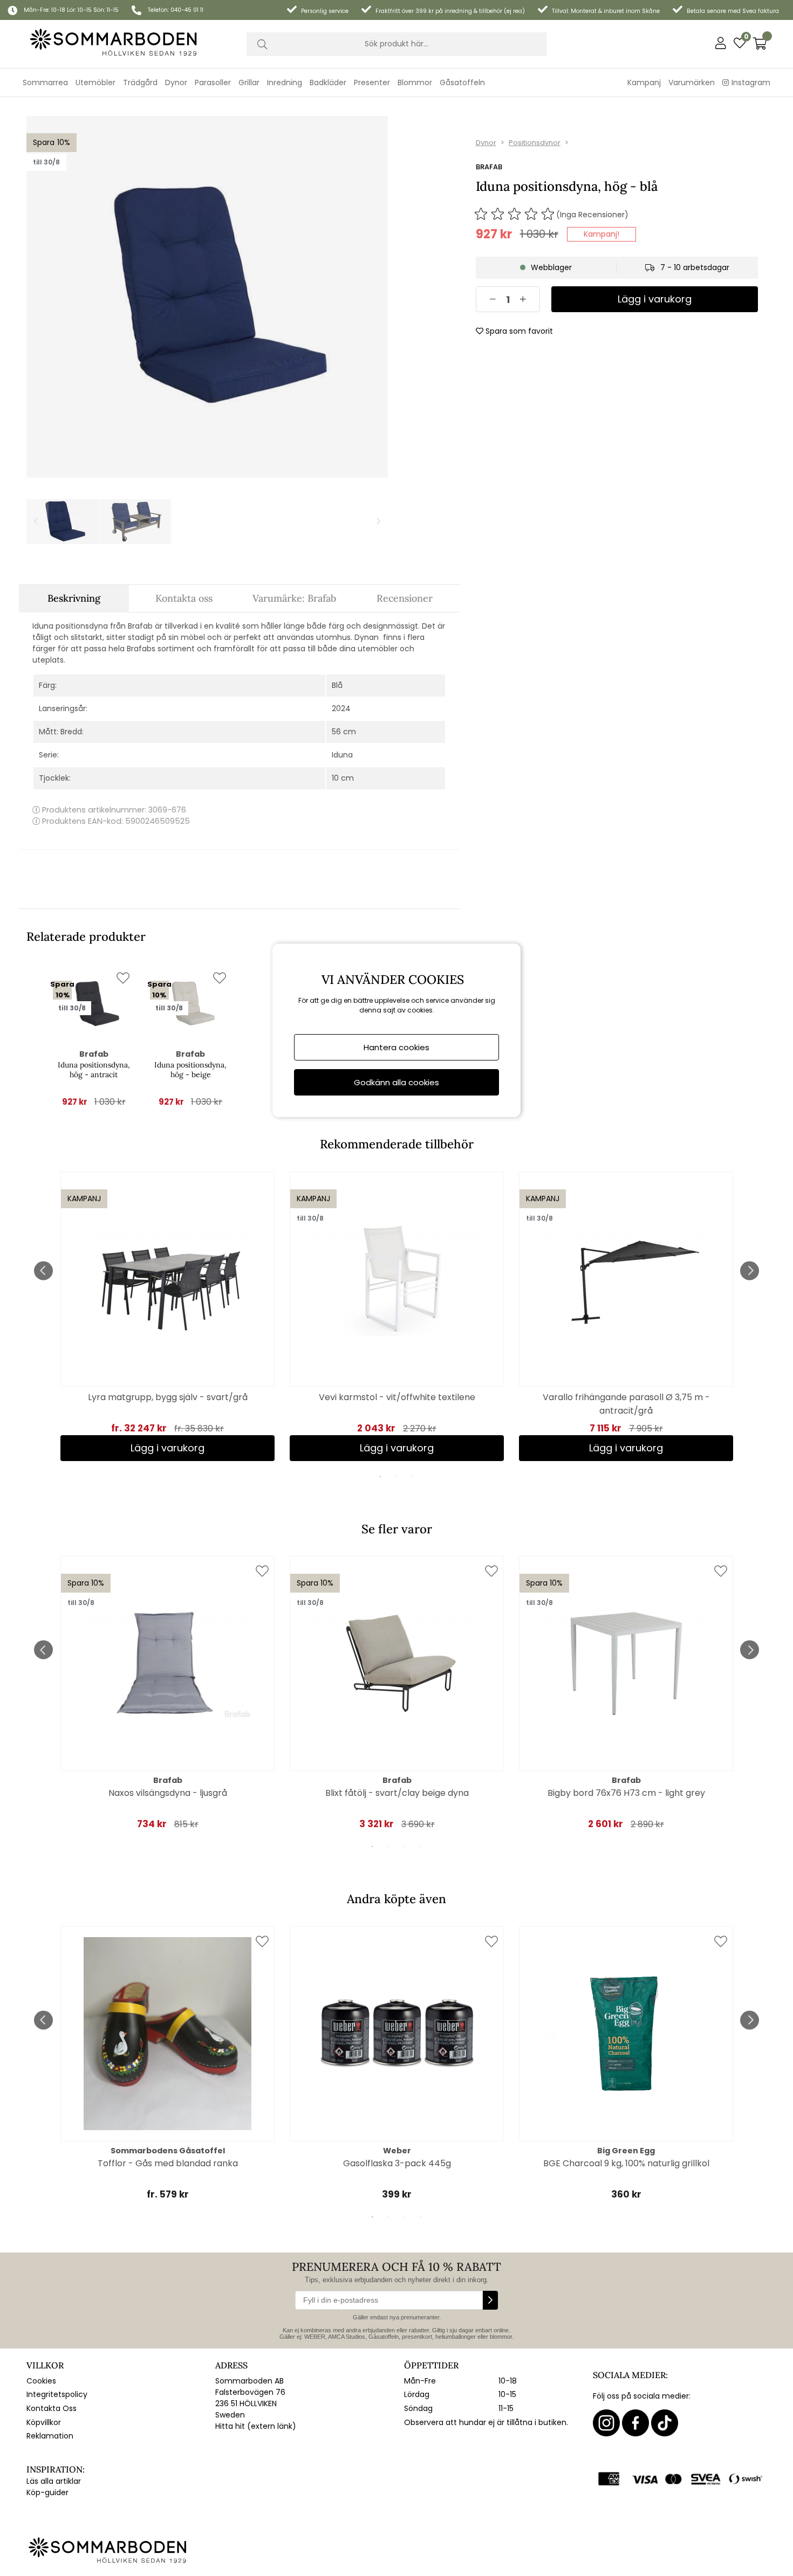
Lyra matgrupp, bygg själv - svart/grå (168, 1397)
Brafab (489, 167)
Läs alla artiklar (54, 2481)
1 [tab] (380, 1477)
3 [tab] (413, 1477)
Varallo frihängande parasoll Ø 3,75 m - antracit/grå (626, 1404)
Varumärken (692, 82)
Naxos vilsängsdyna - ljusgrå (168, 1793)
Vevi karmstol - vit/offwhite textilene (397, 1397)
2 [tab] (396, 1477)
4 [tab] (421, 1847)
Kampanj (644, 82)
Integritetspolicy (57, 2394)
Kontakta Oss (52, 2408)
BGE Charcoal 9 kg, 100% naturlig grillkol (626, 2163)
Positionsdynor (535, 143)
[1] (207, 297)
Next (750, 1270)
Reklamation (50, 2436)
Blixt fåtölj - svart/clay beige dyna (397, 1793)
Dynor (486, 143)
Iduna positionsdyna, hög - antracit (94, 1070)
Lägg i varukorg (168, 1448)
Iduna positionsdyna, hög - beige (190, 1070)
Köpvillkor (44, 2422)
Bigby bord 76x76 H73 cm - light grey (626, 1793)
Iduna (342, 755)
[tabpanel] (168, 1316)
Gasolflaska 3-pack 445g (397, 2163)
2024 (341, 708)
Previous (43, 1270)
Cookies (41, 2381)
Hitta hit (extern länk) (256, 2426)
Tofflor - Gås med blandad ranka (168, 2163)
